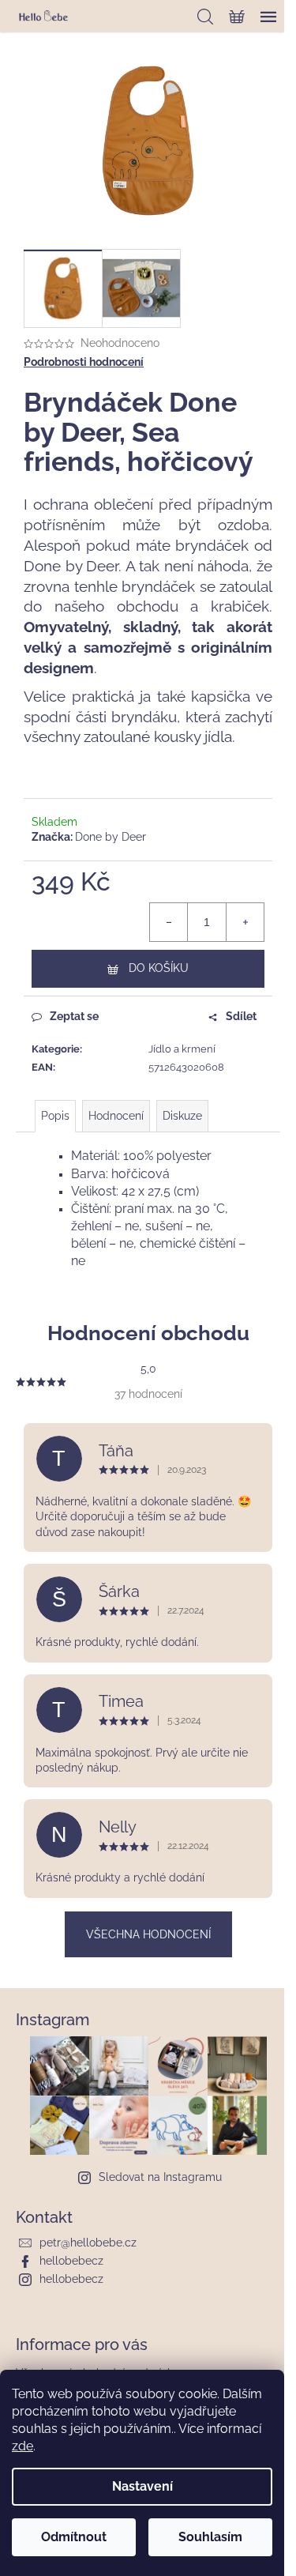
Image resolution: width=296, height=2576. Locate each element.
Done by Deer (111, 837)
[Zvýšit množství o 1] (245, 922)
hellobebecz (71, 2261)
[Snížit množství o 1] (169, 922)
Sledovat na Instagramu (160, 2177)
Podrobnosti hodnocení (84, 362)
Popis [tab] (55, 1116)
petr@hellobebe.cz (88, 2243)
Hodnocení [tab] (116, 1116)
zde (22, 2446)
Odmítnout (74, 2537)
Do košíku (159, 968)
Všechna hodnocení (148, 1934)
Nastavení (142, 2486)
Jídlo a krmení (182, 1049)
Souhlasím (210, 2537)
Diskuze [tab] (182, 1116)
